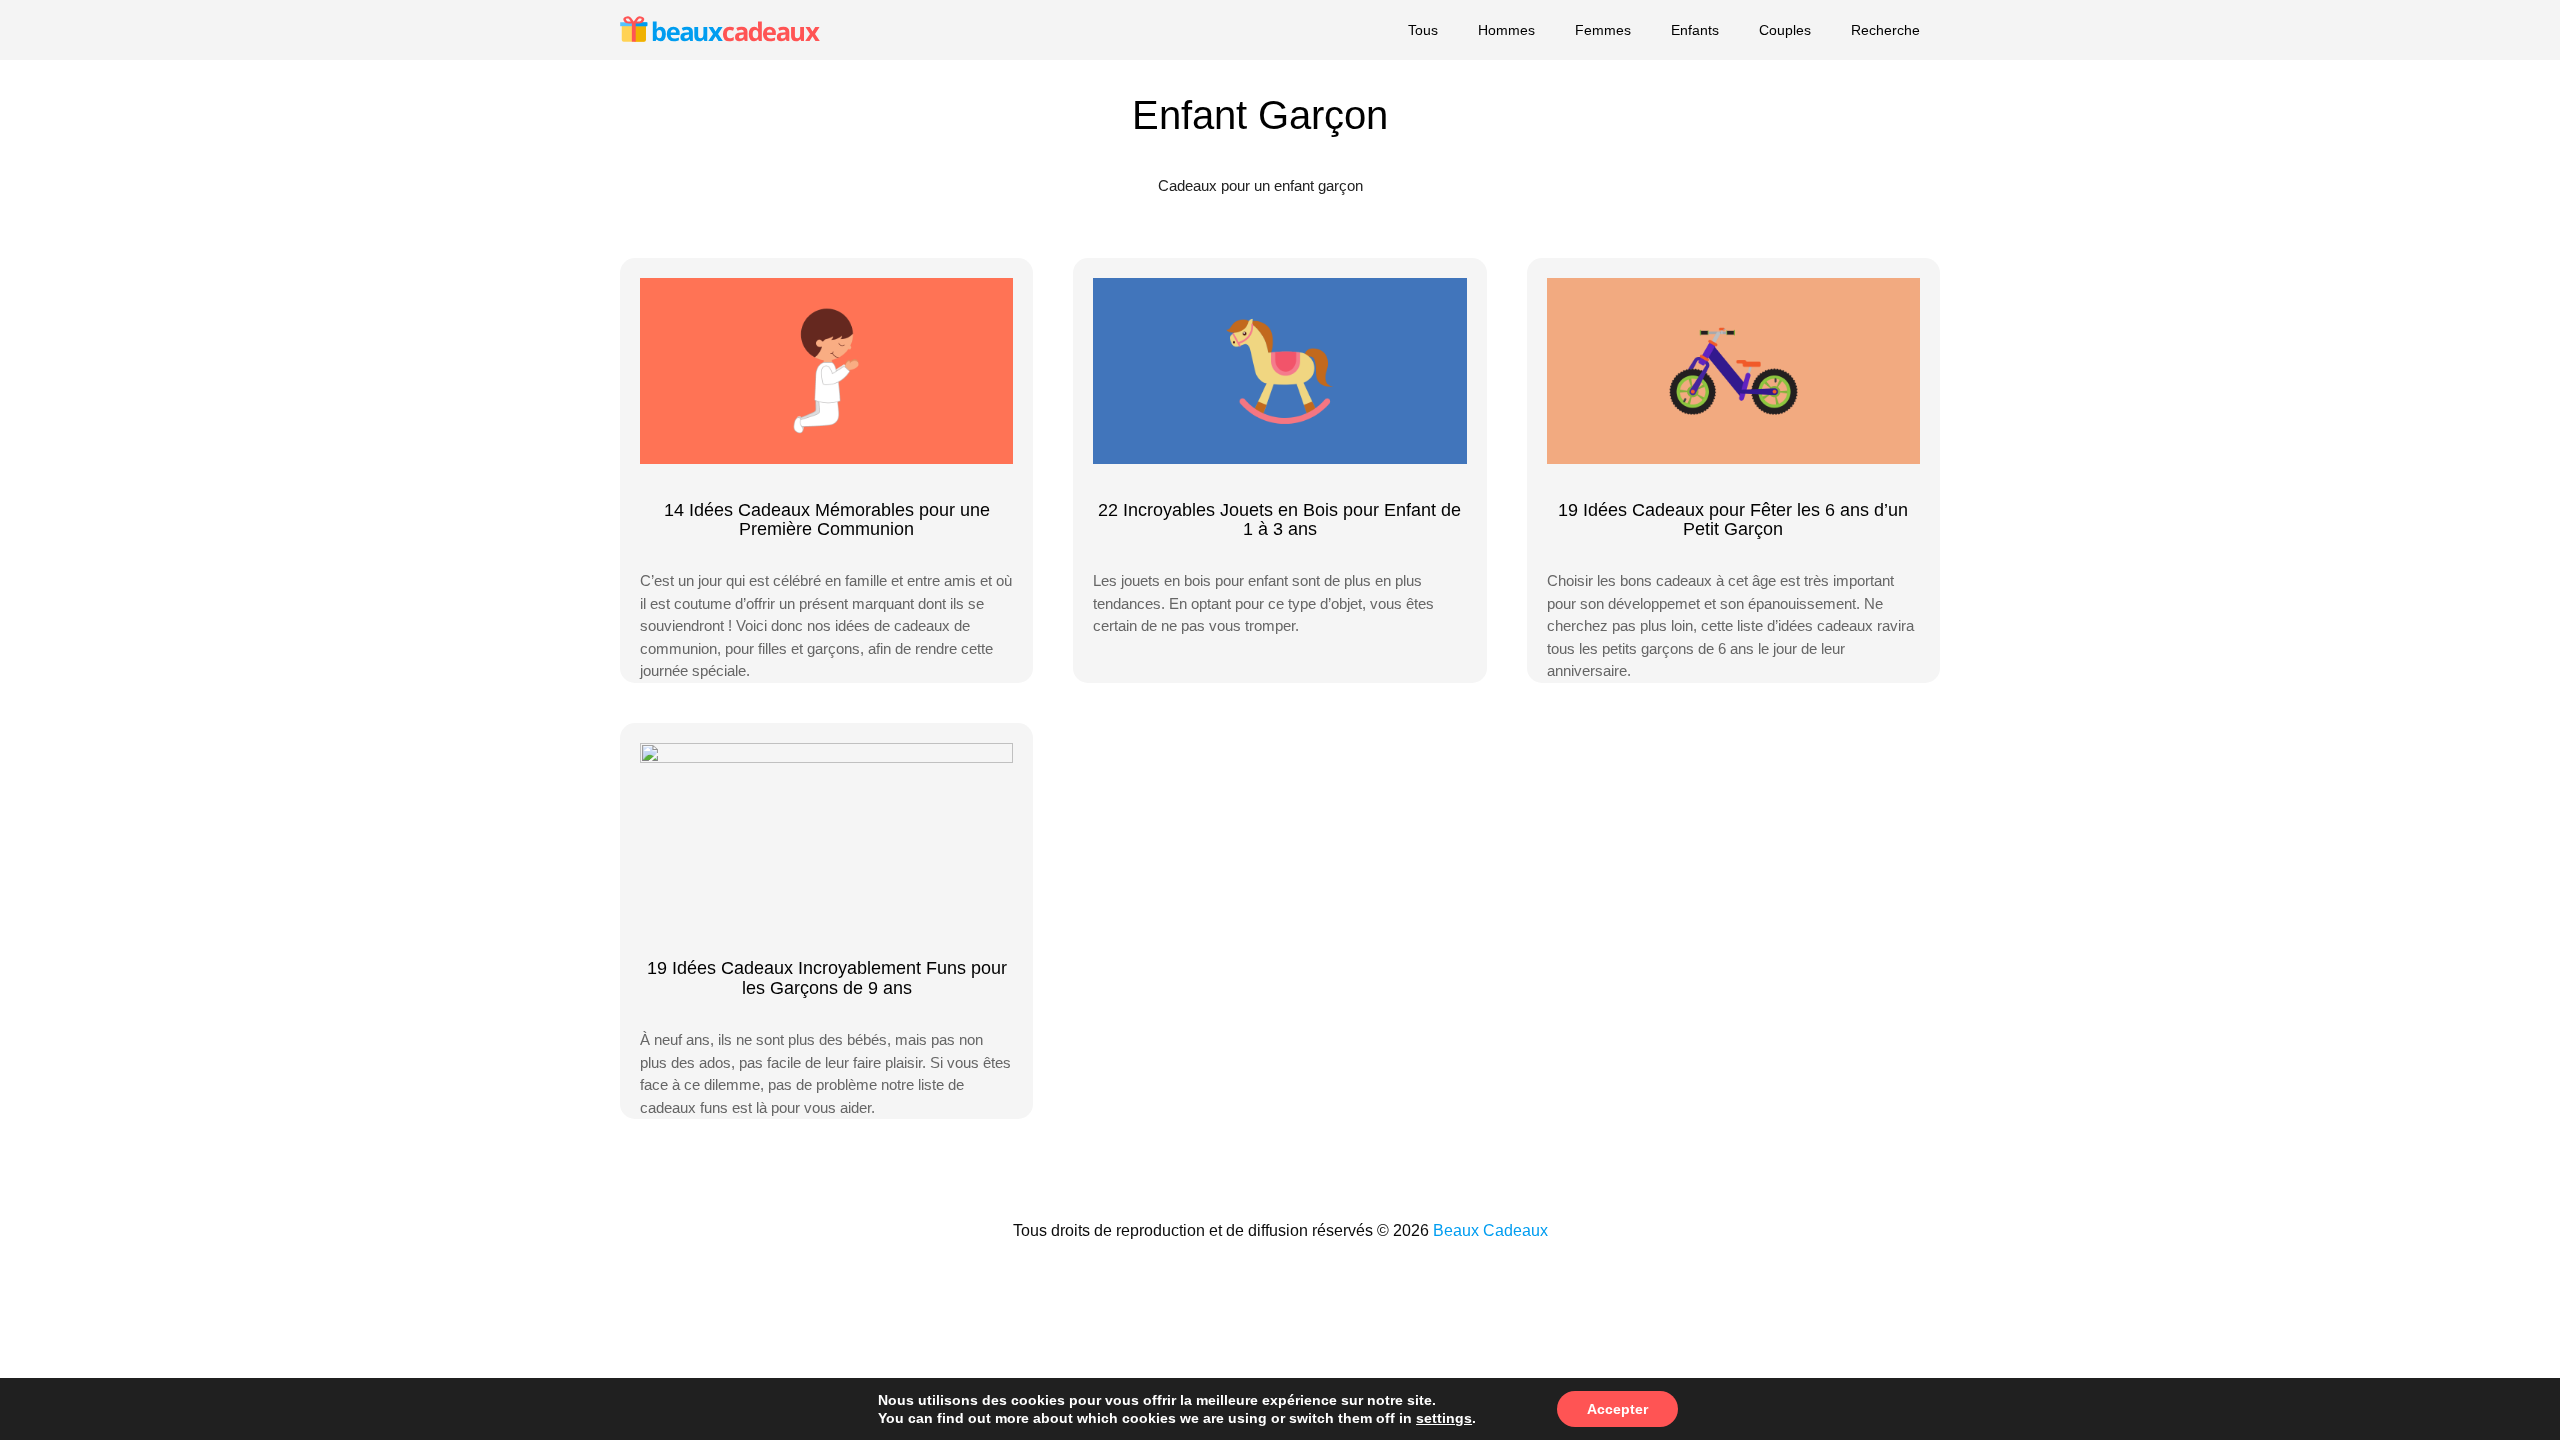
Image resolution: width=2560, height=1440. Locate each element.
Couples (1785, 30)
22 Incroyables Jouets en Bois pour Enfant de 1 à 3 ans (1279, 520)
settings (1444, 1418)
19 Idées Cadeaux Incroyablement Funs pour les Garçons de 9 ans (827, 978)
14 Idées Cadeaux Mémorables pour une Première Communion (827, 520)
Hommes (1506, 30)
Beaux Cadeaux (1490, 1230)
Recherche (1885, 30)
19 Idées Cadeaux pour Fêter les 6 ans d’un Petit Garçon (1733, 520)
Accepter (1617, 1409)
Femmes (1603, 30)
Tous (1423, 30)
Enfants (1695, 30)
